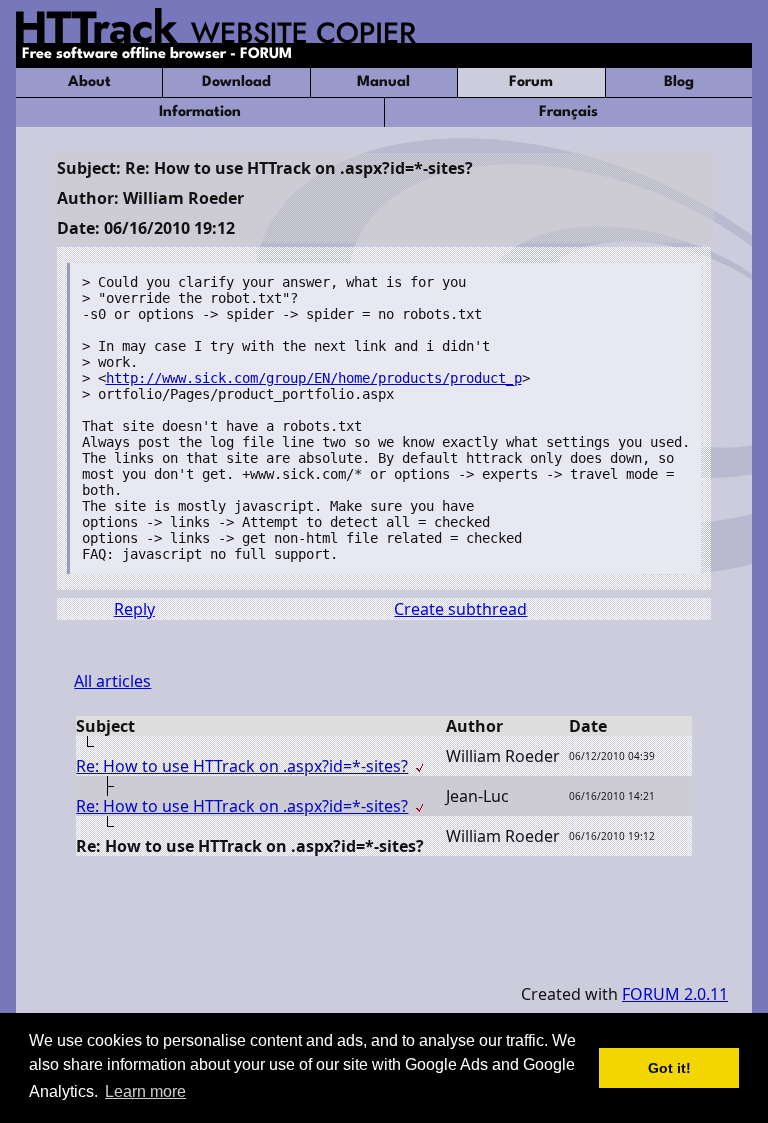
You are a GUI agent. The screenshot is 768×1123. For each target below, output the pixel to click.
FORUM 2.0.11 (675, 994)
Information (200, 112)
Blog (679, 82)
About (89, 82)
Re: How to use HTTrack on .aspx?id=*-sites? (242, 766)
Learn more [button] (145, 1091)
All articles (112, 681)
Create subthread (460, 609)
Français (568, 112)
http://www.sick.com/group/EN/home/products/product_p (314, 378)
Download (236, 82)
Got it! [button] (669, 1068)
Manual (383, 82)
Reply (134, 609)
